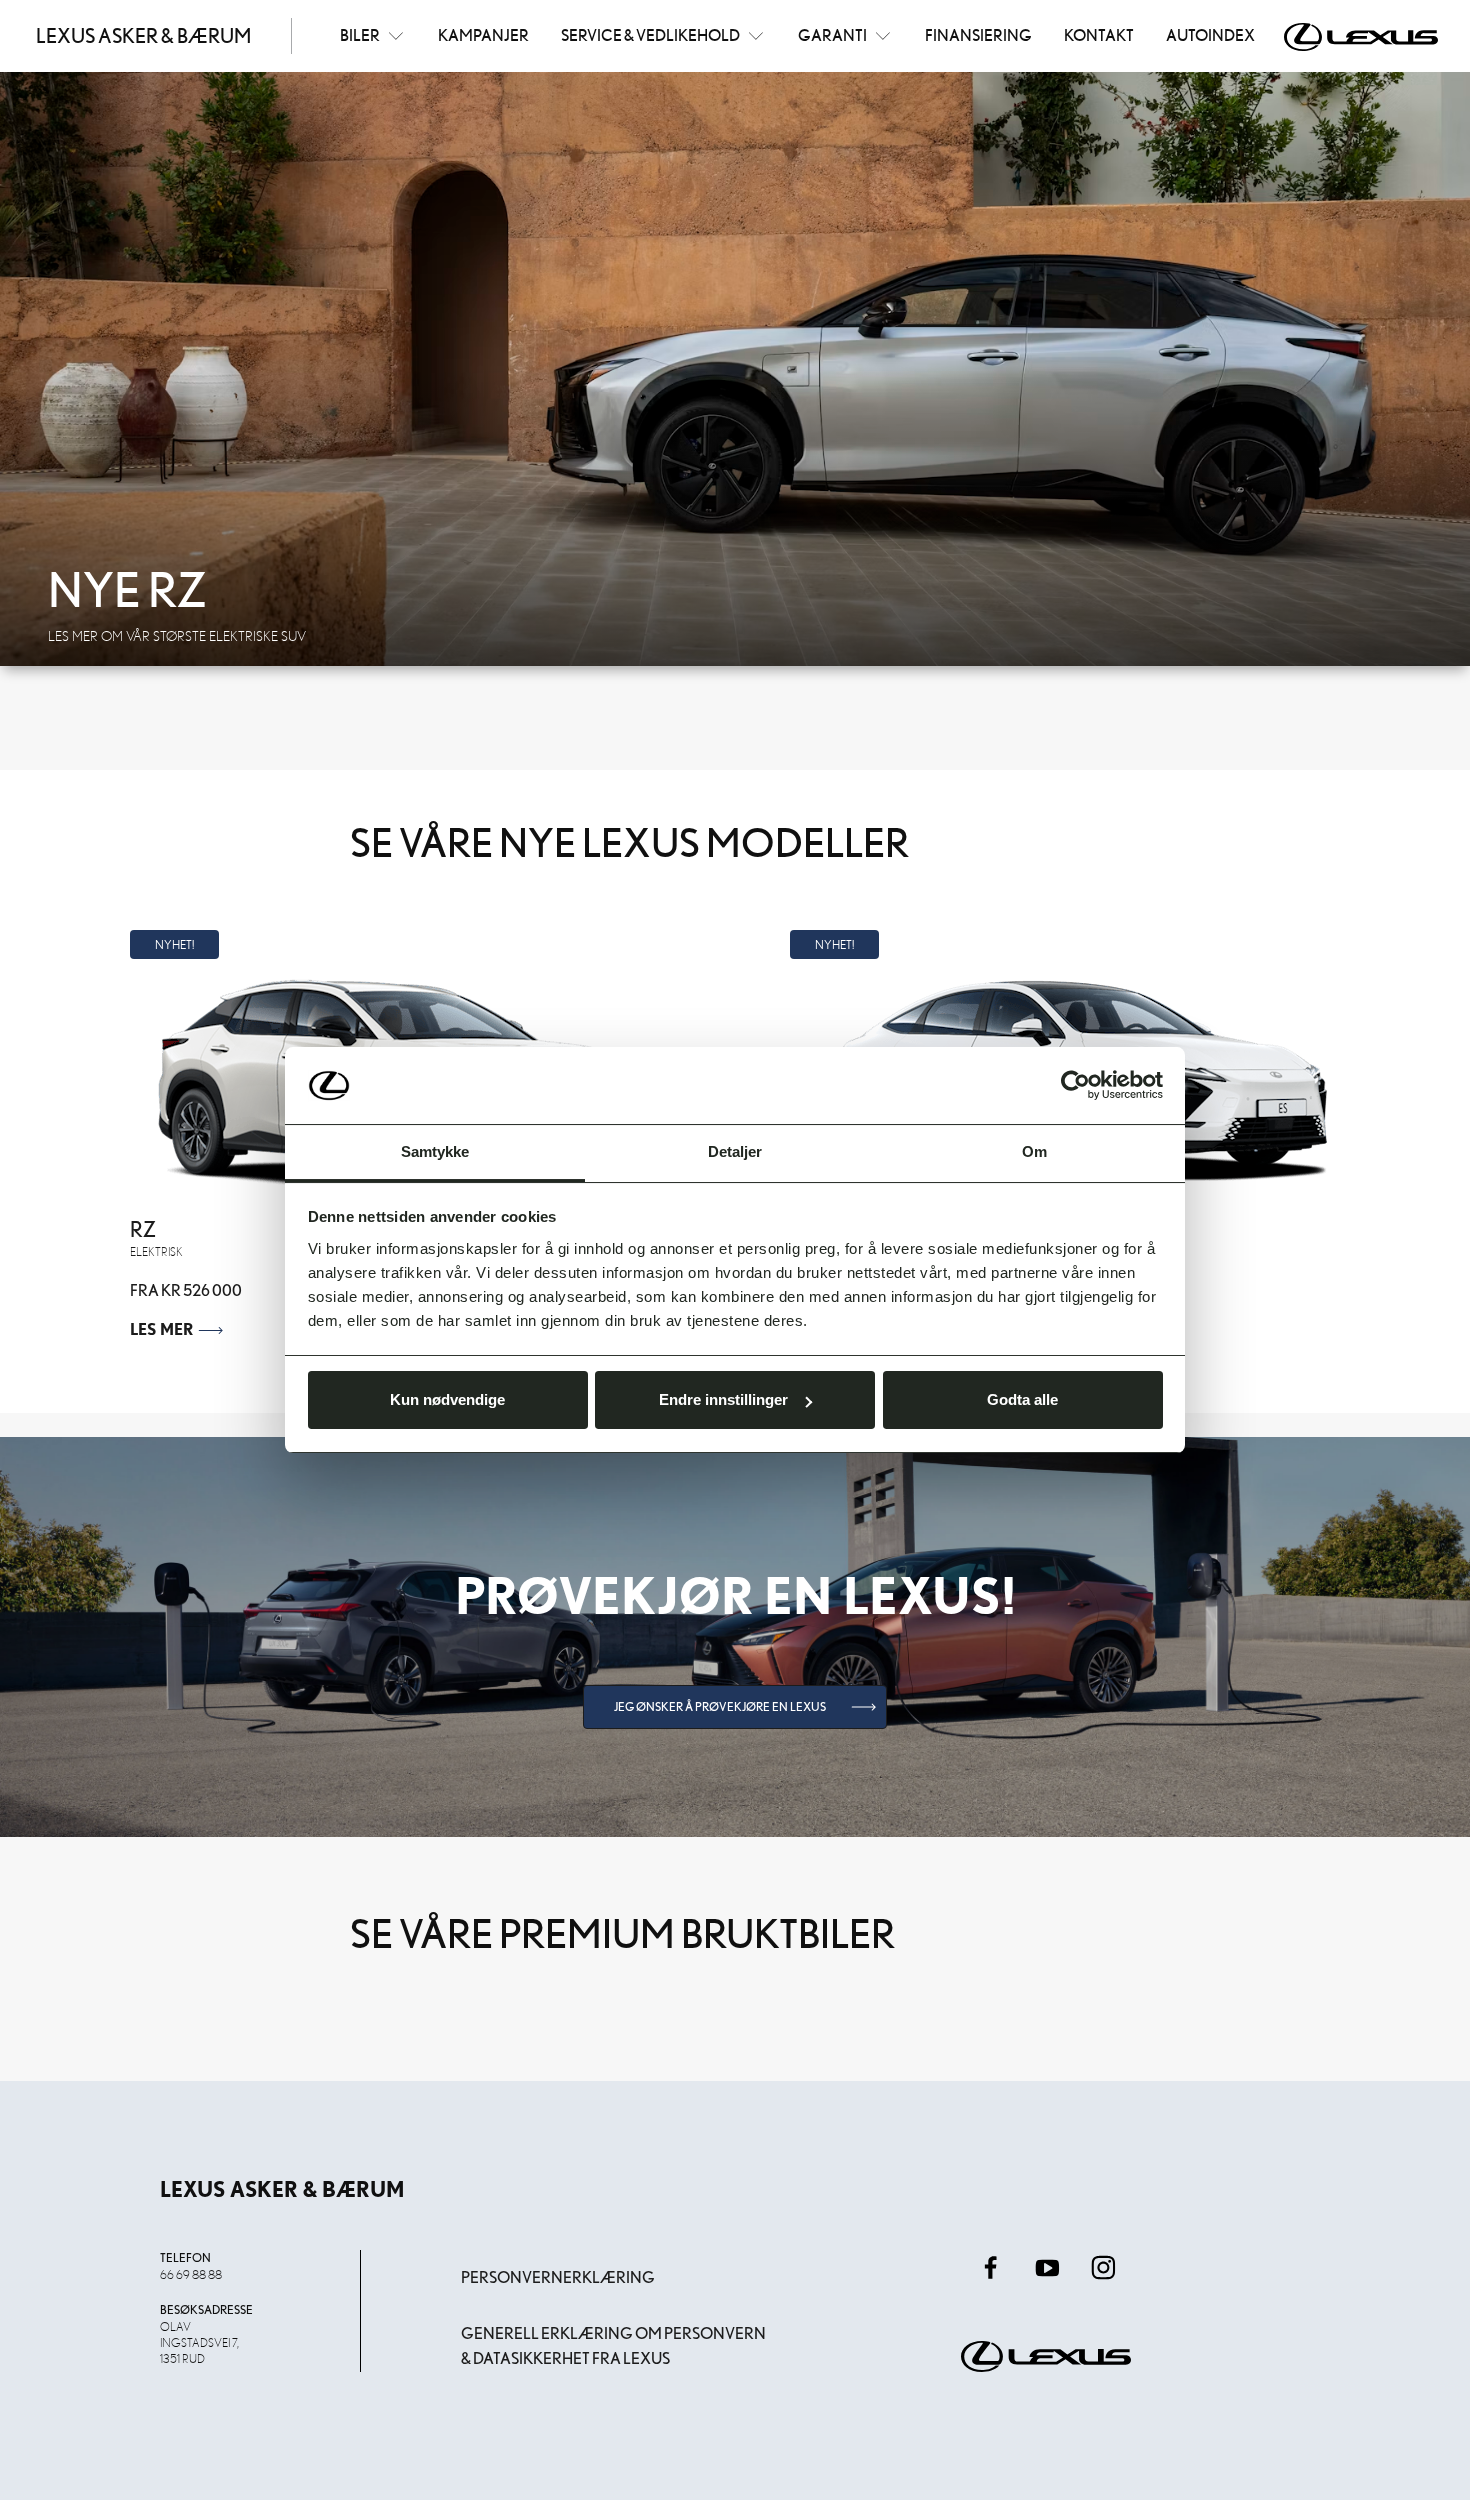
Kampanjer (483, 35)
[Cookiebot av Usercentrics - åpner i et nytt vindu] (1075, 1086)
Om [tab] (1034, 1151)
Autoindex (1210, 35)
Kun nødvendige (447, 1399)
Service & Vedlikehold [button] (650, 35)
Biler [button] (360, 35)
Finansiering (978, 35)
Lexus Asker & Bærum (143, 35)
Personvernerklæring (558, 2277)
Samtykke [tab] (435, 1151)
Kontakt (1099, 35)
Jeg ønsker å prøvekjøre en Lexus (720, 1706)
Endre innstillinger (723, 1399)
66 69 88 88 (191, 2274)
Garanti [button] (832, 35)
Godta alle (1022, 1399)
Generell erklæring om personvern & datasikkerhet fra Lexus (613, 2346)
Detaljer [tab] (735, 1151)
